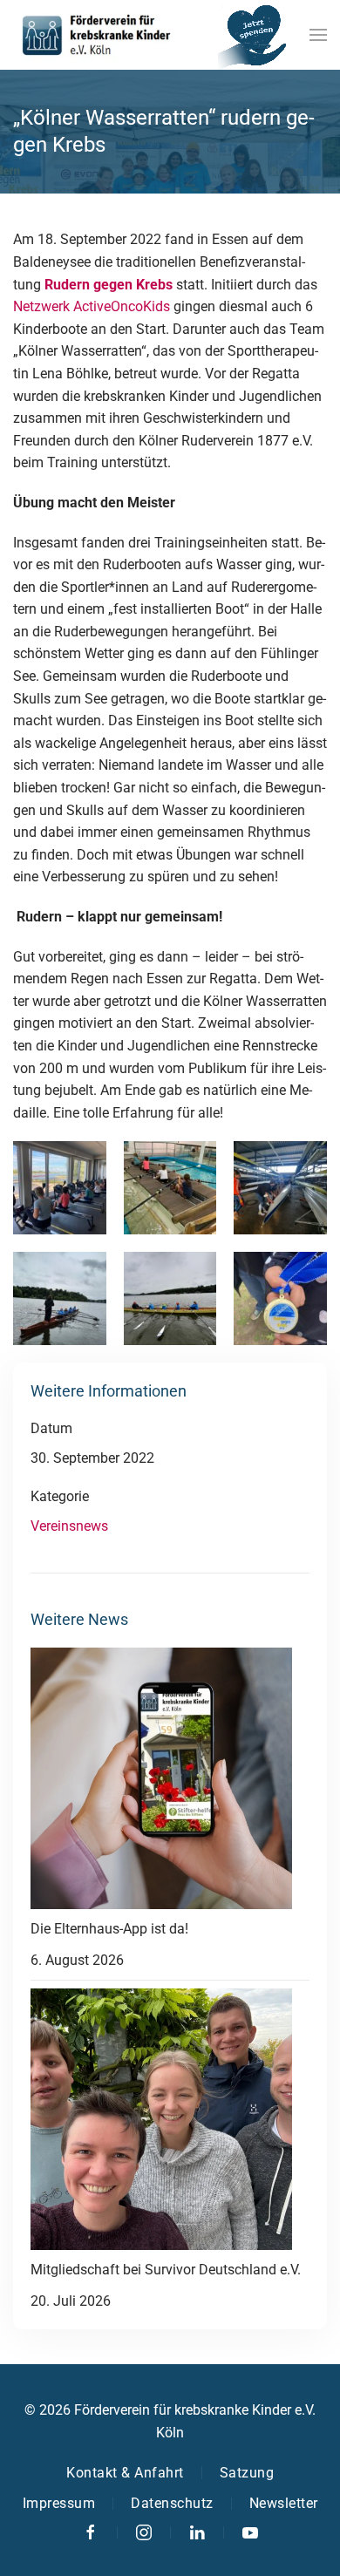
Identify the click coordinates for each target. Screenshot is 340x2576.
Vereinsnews (69, 1526)
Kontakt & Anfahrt (125, 2473)
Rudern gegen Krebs (109, 285)
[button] (318, 35)
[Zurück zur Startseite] (96, 35)
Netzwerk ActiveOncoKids (92, 306)
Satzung (247, 2473)
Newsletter (284, 2503)
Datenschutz (172, 2503)
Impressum (59, 2503)
